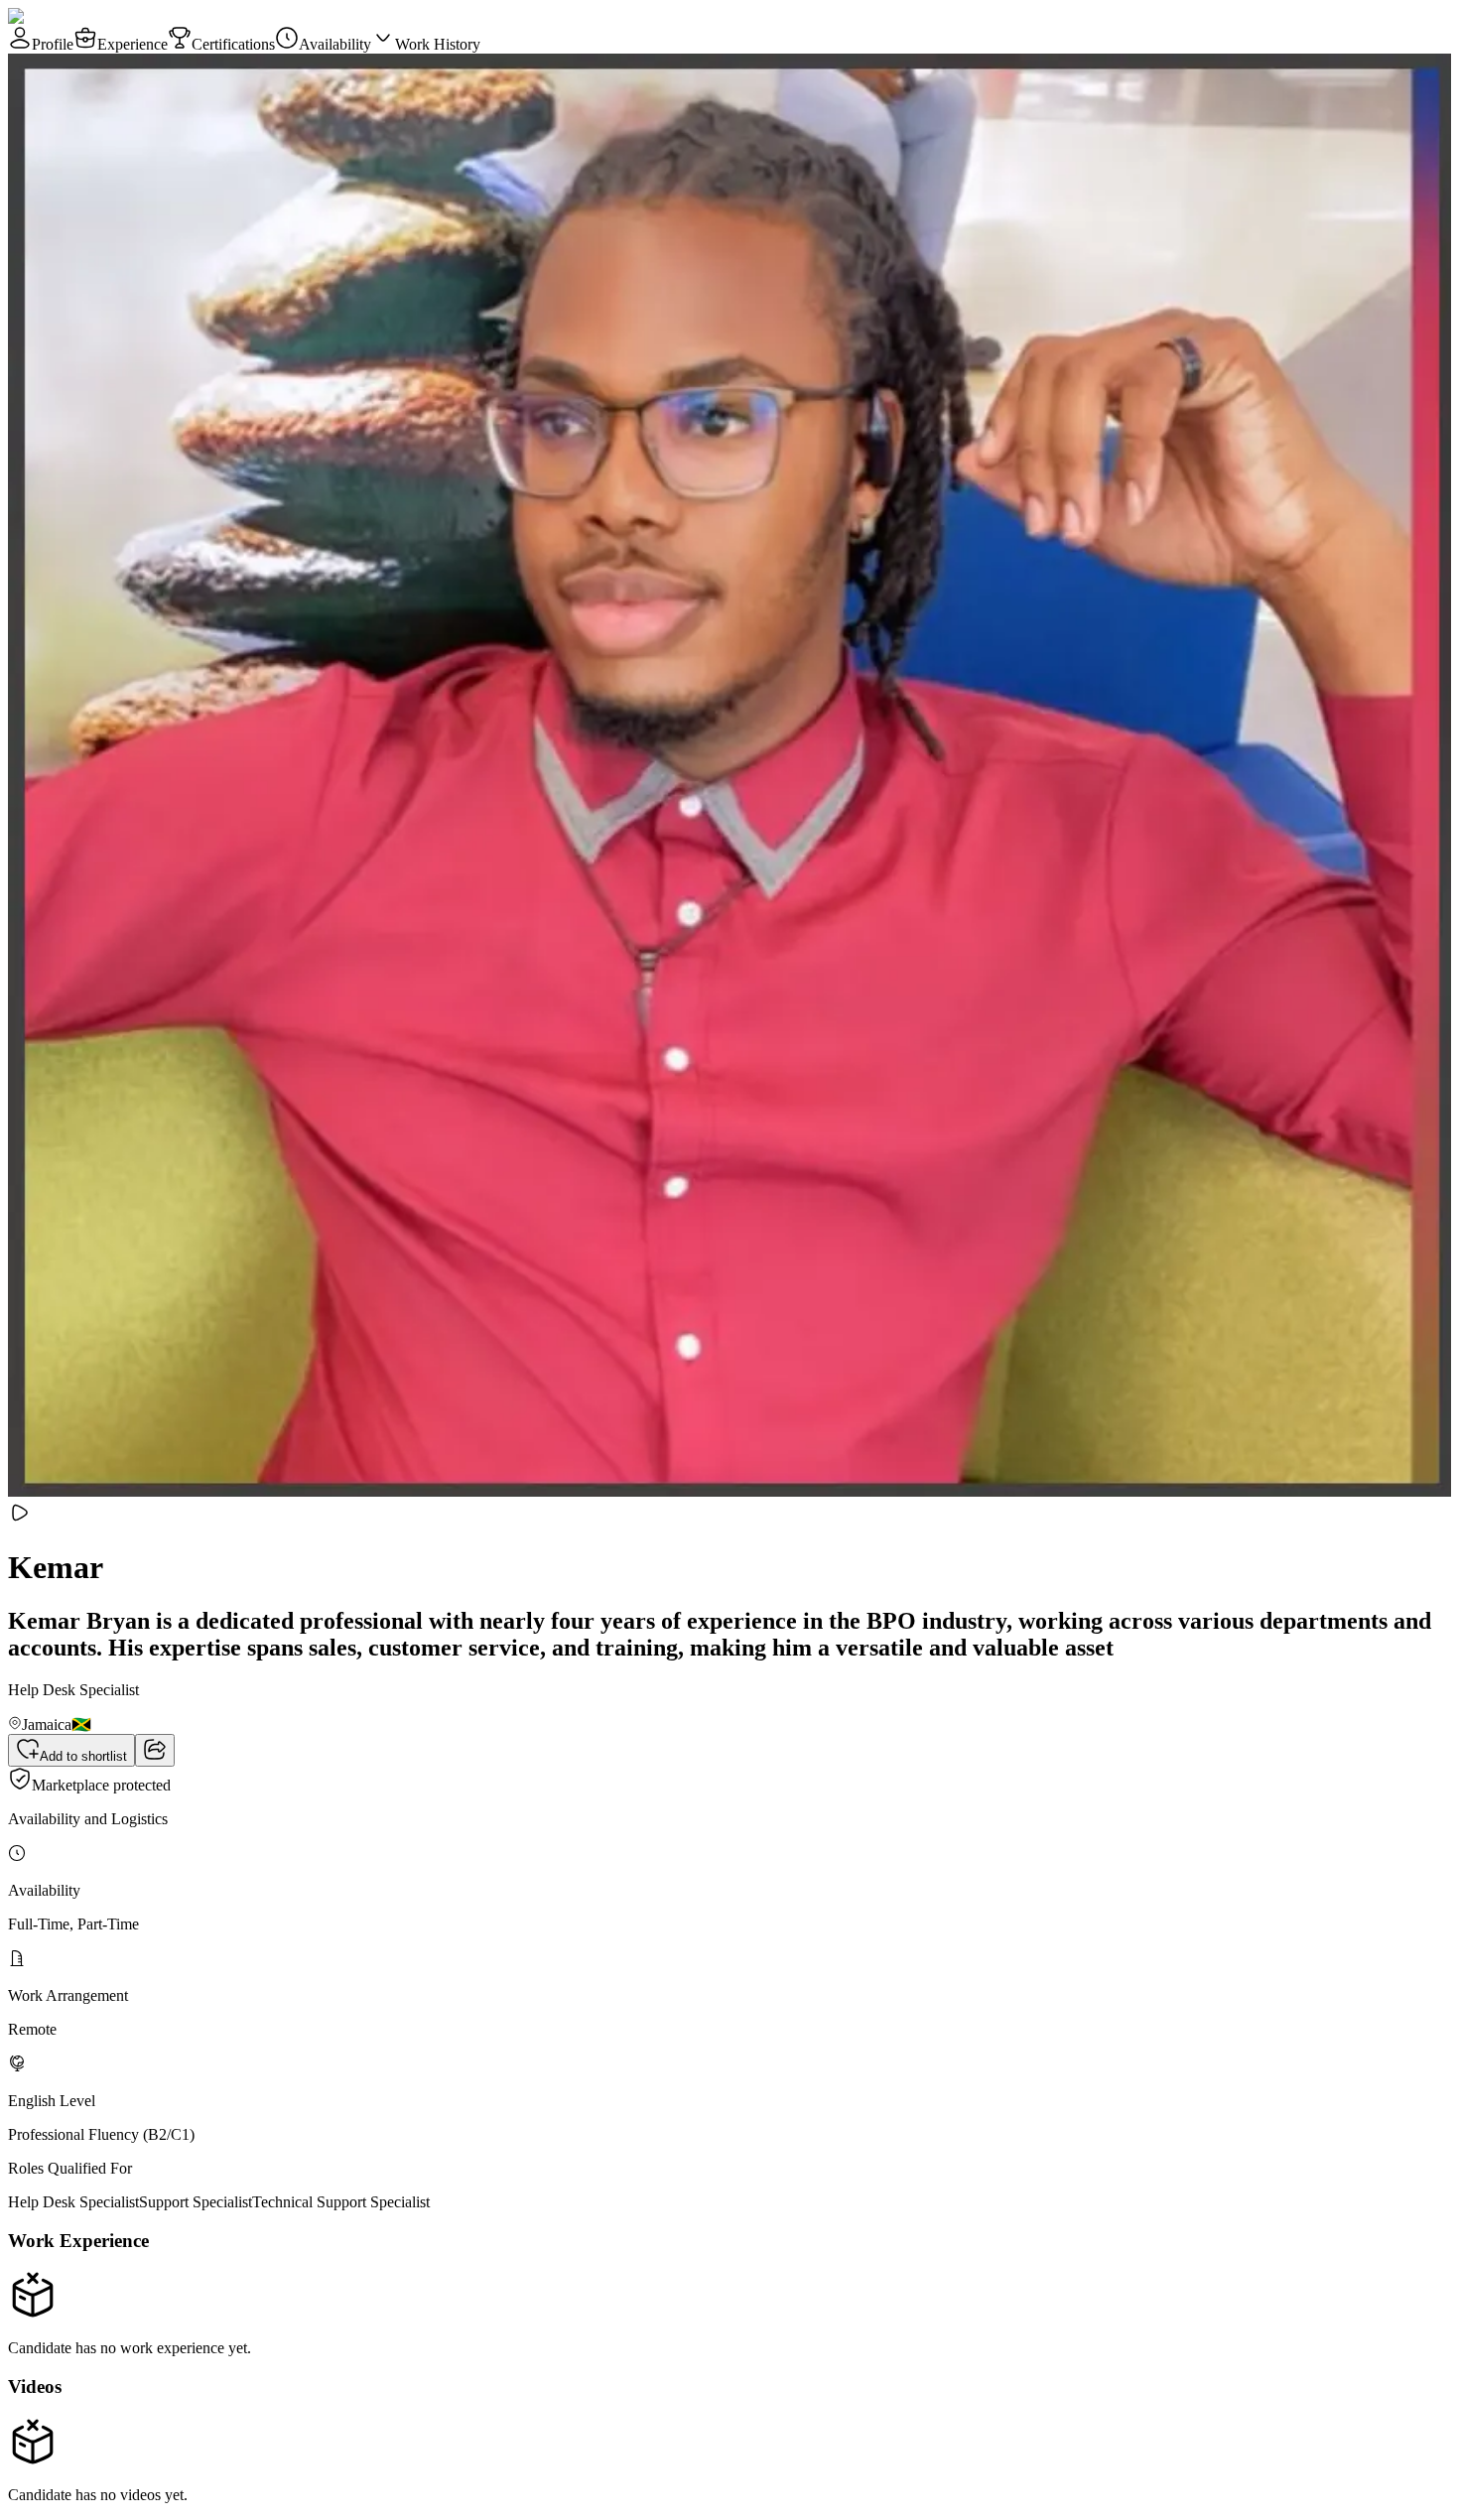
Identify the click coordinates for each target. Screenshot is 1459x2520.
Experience (133, 44)
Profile (53, 44)
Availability (335, 44)
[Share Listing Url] (155, 1750)
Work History (438, 44)
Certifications (233, 44)
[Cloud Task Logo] (71, 16)
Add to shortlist (83, 1756)
